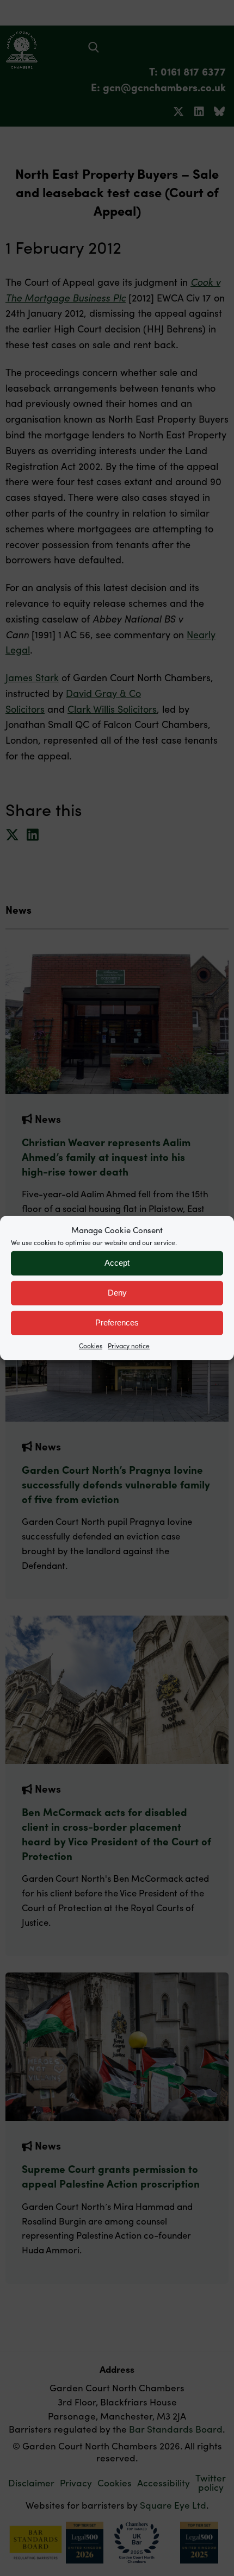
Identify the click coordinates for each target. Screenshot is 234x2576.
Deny (117, 1293)
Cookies (91, 1345)
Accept (117, 1263)
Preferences (117, 1322)
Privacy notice (129, 1345)
